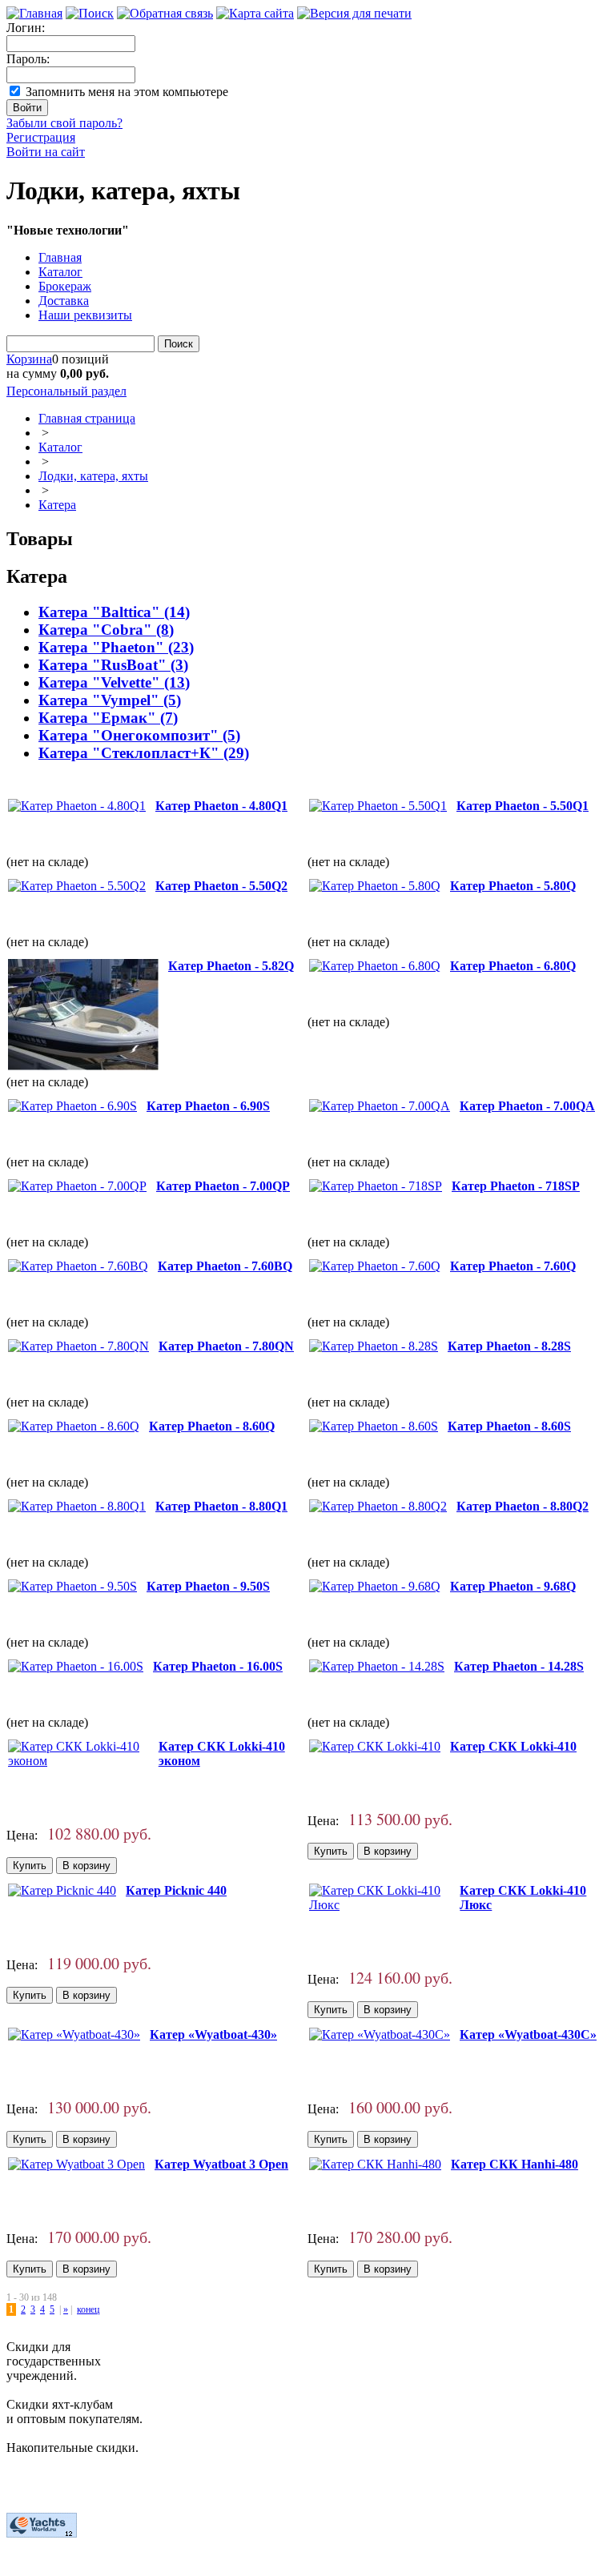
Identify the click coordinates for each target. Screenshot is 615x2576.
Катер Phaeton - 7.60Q (513, 1266)
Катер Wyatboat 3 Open (221, 2164)
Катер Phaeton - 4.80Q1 (221, 806)
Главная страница (87, 418)
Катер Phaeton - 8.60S (509, 1426)
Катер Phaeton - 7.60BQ (225, 1266)
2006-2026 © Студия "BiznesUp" (94, 2562)
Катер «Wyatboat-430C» (528, 2034)
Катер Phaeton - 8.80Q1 (221, 1506)
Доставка (64, 301)
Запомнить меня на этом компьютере (127, 92)
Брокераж (65, 286)
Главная (60, 257)
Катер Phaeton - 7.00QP (223, 1186)
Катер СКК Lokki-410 (513, 1746)
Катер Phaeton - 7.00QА (527, 1106)
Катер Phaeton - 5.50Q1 (523, 806)
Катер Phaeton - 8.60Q (212, 1426)
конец (88, 2309)
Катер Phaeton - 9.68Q (513, 1586)
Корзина (29, 359)
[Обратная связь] (165, 13)
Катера (57, 505)
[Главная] (34, 13)
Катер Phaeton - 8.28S (509, 1346)
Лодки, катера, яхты (93, 476)
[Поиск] (90, 13)
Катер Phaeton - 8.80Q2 (523, 1506)
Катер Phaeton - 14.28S (519, 1666)
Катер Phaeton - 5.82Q (231, 966)
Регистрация (41, 137)
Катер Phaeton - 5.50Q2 (221, 886)
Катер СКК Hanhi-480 (515, 2164)
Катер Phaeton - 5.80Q (513, 886)
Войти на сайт (46, 152)
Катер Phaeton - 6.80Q (513, 966)
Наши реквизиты (85, 315)
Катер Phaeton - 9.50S (208, 1586)
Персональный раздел (66, 391)
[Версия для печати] (354, 13)
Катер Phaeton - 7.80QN (226, 1346)
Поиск (179, 344)
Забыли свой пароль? (64, 123)
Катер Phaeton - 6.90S (208, 1106)
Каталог (60, 272)
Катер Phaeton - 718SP (516, 1186)
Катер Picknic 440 (176, 1890)
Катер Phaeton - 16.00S (218, 1666)
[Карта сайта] (255, 13)
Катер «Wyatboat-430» (213, 2034)
